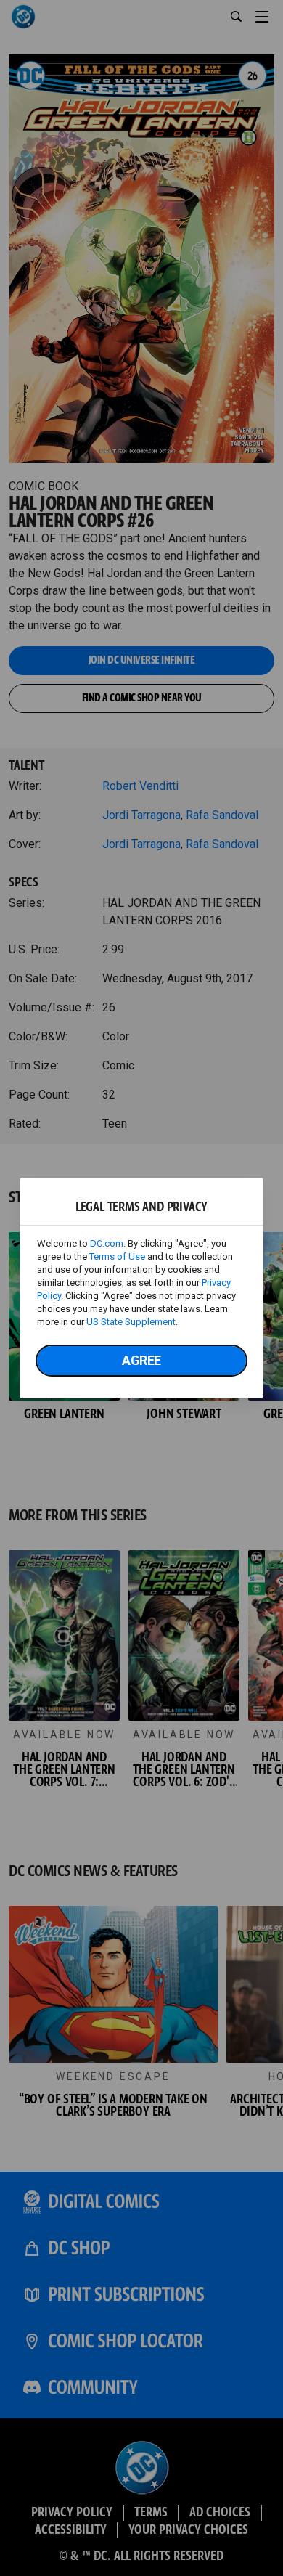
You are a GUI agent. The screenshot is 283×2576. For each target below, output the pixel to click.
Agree (141, 1360)
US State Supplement (131, 1322)
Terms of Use (117, 1256)
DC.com (107, 1243)
